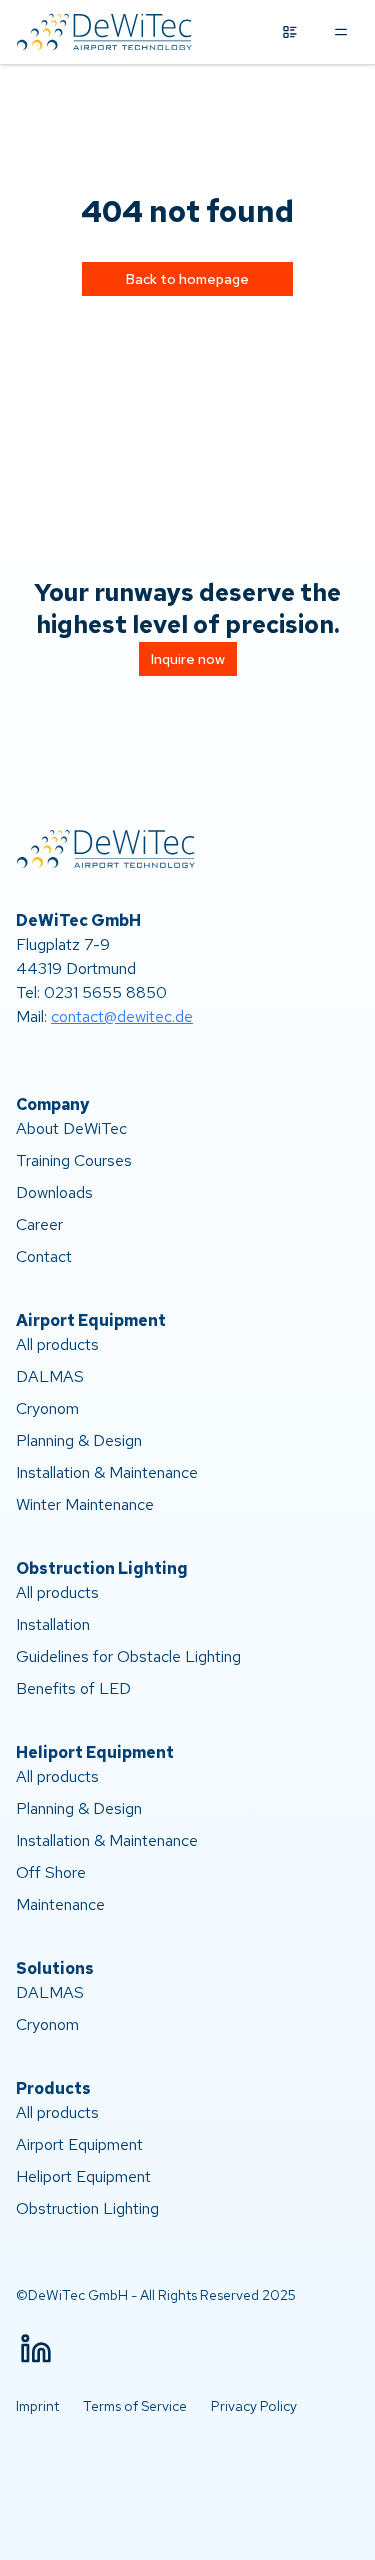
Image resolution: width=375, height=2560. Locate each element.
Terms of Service (135, 2406)
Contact (44, 1256)
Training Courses (74, 1160)
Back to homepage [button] (187, 279)
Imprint (37, 2406)
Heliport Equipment (83, 2176)
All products (57, 1344)
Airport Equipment (79, 2144)
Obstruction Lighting (87, 2208)
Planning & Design (79, 1440)
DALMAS (50, 1376)
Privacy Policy (254, 2406)
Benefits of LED (73, 1688)
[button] (36, 2349)
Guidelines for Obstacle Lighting (128, 1656)
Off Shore (51, 1872)
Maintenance (60, 1904)
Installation (53, 1624)
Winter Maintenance (85, 1504)
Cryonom (47, 1408)
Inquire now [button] (188, 659)
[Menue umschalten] (341, 32)
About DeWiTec (71, 1128)
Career (39, 1224)
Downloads (54, 1192)
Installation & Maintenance (107, 1472)
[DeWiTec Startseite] (106, 32)
